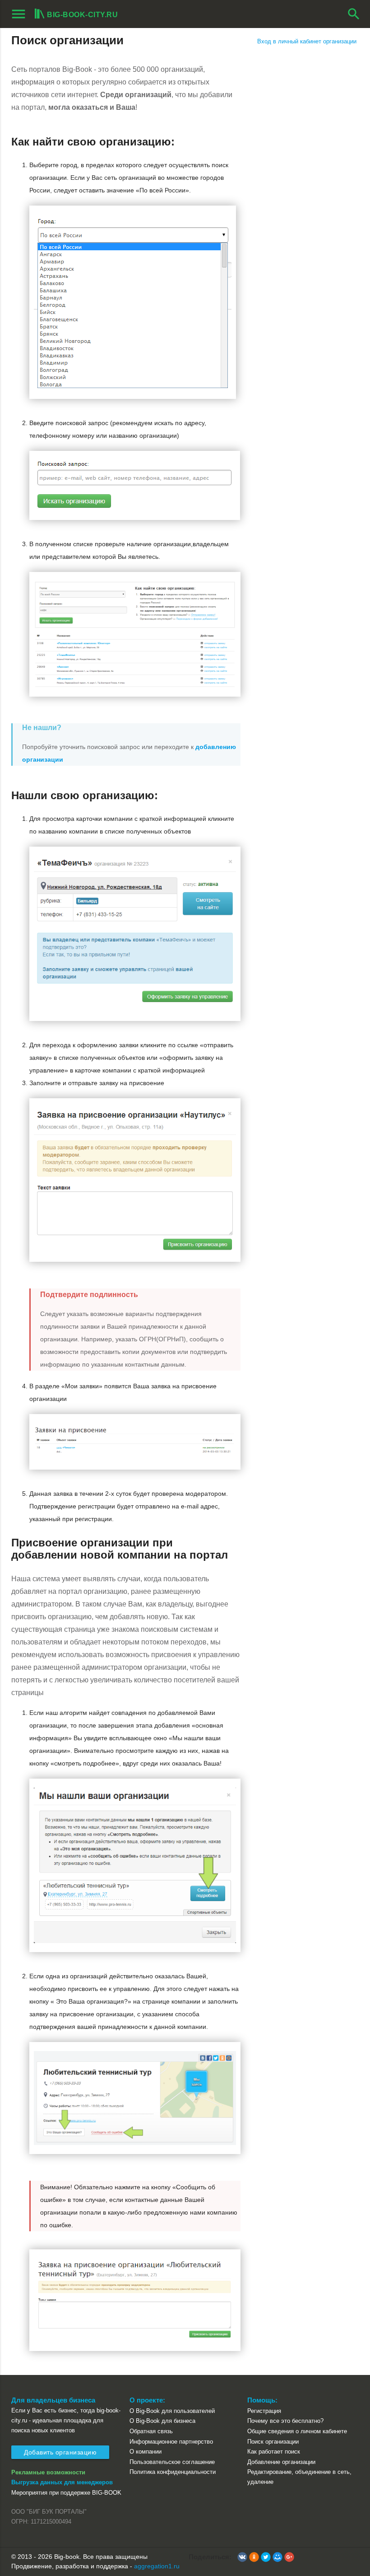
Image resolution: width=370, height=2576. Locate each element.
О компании (146, 2452)
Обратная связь (151, 2431)
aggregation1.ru (157, 2566)
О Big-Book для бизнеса (162, 2421)
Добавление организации (281, 2462)
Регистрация (264, 2411)
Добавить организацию (60, 2452)
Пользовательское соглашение (172, 2462)
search (354, 14)
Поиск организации (273, 2442)
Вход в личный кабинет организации (307, 41)
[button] (242, 2557)
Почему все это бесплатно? (285, 2421)
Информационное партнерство (171, 2442)
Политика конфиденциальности (173, 2472)
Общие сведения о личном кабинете (297, 2431)
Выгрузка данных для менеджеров (62, 2482)
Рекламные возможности (48, 2472)
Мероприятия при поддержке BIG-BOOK (66, 2493)
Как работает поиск (274, 2452)
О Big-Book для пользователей (172, 2411)
